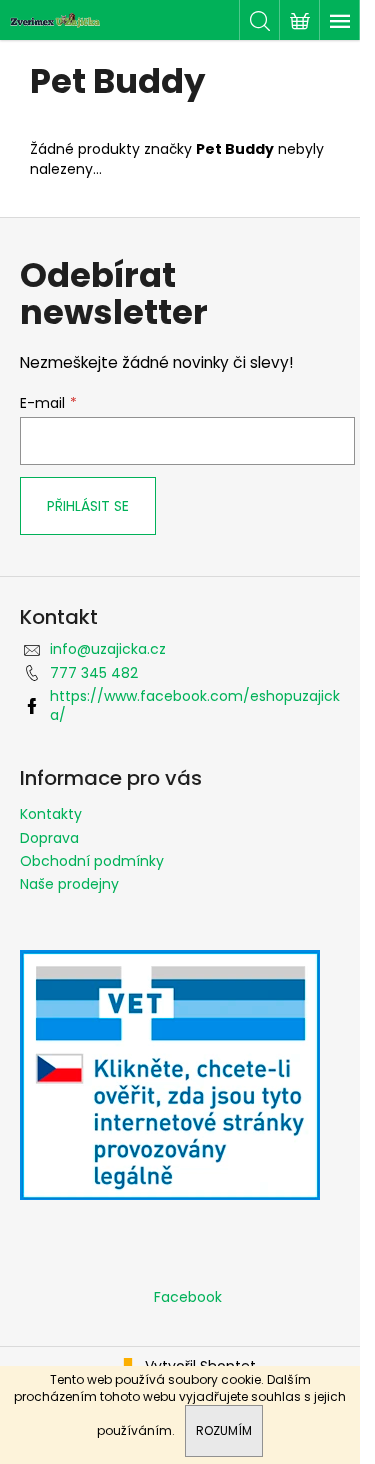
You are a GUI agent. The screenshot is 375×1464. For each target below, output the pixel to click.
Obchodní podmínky (92, 861)
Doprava (49, 838)
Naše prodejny (69, 884)
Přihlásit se (88, 506)
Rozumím (224, 1430)
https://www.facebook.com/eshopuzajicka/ (195, 705)
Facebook (188, 1297)
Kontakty (51, 814)
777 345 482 (94, 673)
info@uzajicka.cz (108, 649)
